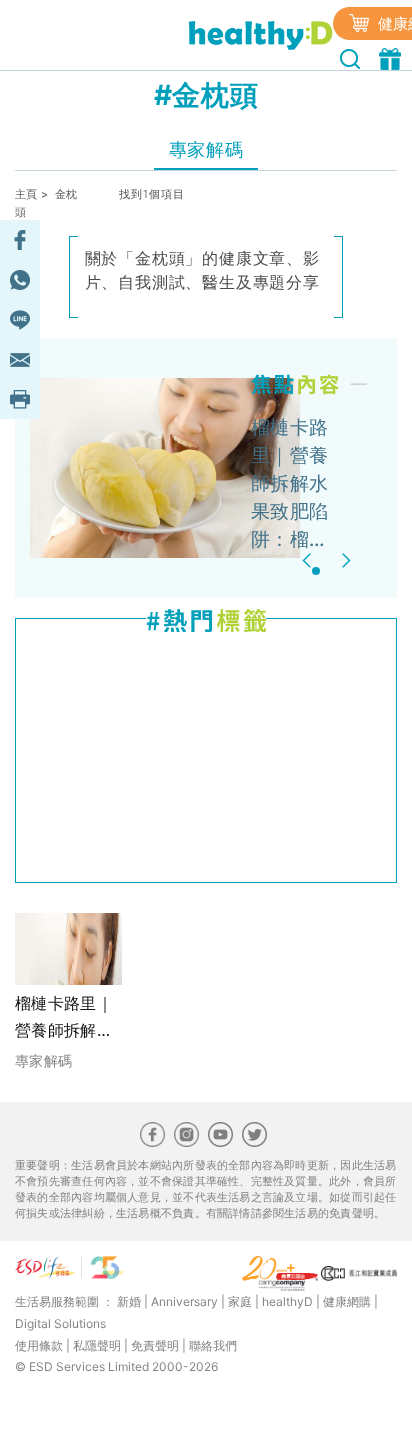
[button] (309, 560)
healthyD (287, 1301)
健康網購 (347, 1301)
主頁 (26, 194)
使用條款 (39, 1345)
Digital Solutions (60, 1323)
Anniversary (184, 1301)
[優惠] (392, 57)
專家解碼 (206, 149)
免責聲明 (155, 1345)
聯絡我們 (213, 1345)
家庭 (240, 1301)
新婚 (129, 1301)
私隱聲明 (97, 1345)
